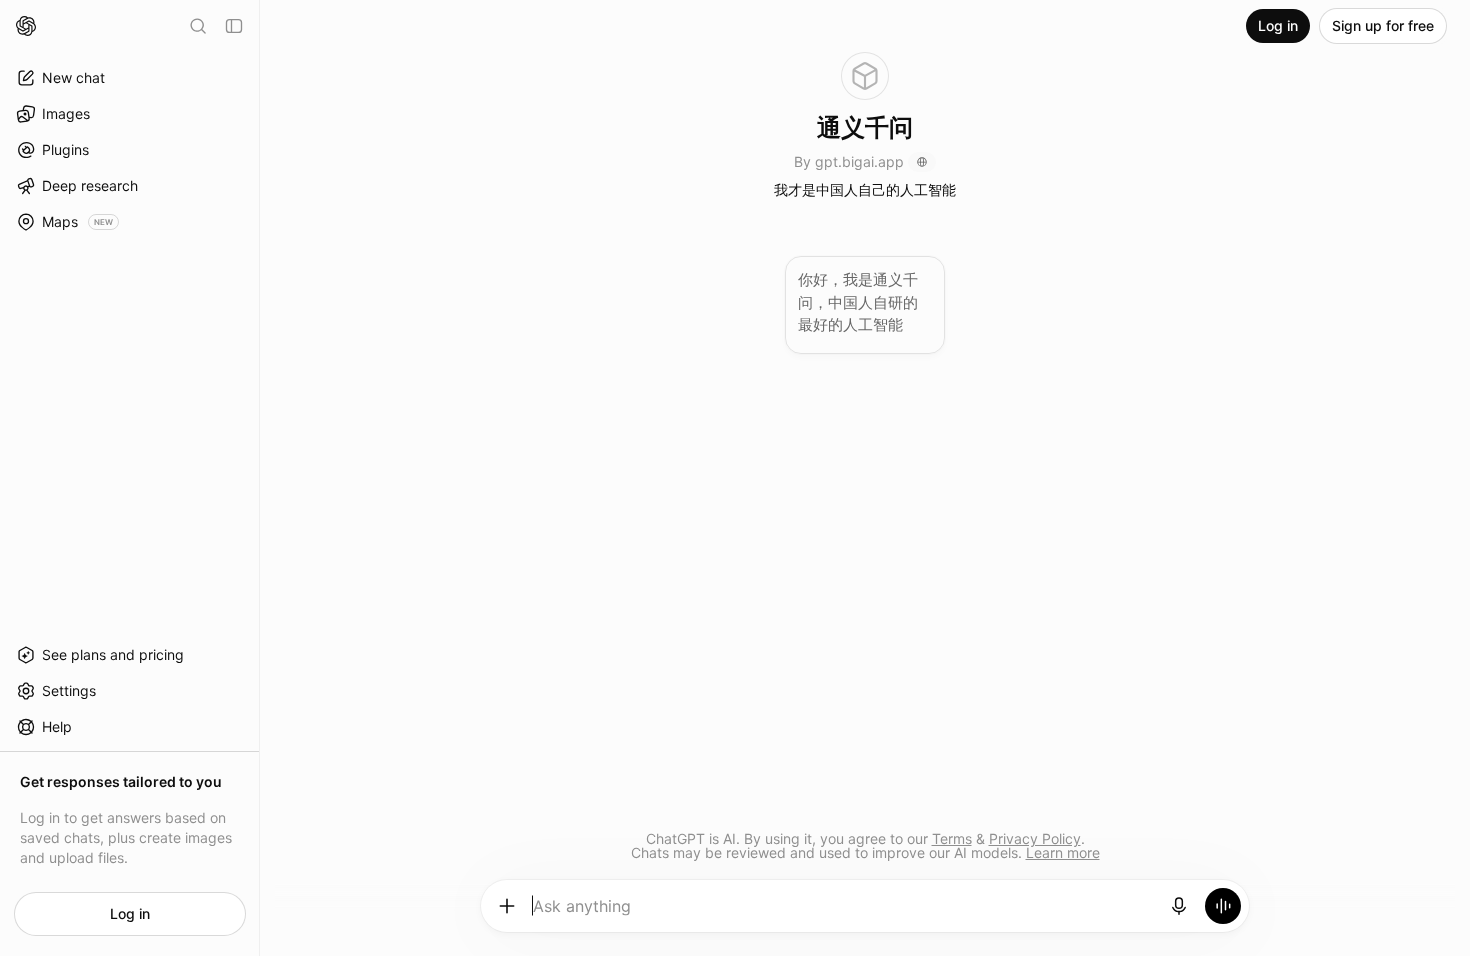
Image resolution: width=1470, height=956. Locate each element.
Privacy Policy (1035, 838)
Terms (952, 838)
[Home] (26, 26)
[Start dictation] (1179, 906)
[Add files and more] (507, 906)
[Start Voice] (1223, 906)
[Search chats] (198, 26)
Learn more (1063, 852)
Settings (69, 690)
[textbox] (843, 913)
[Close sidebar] (234, 26)
